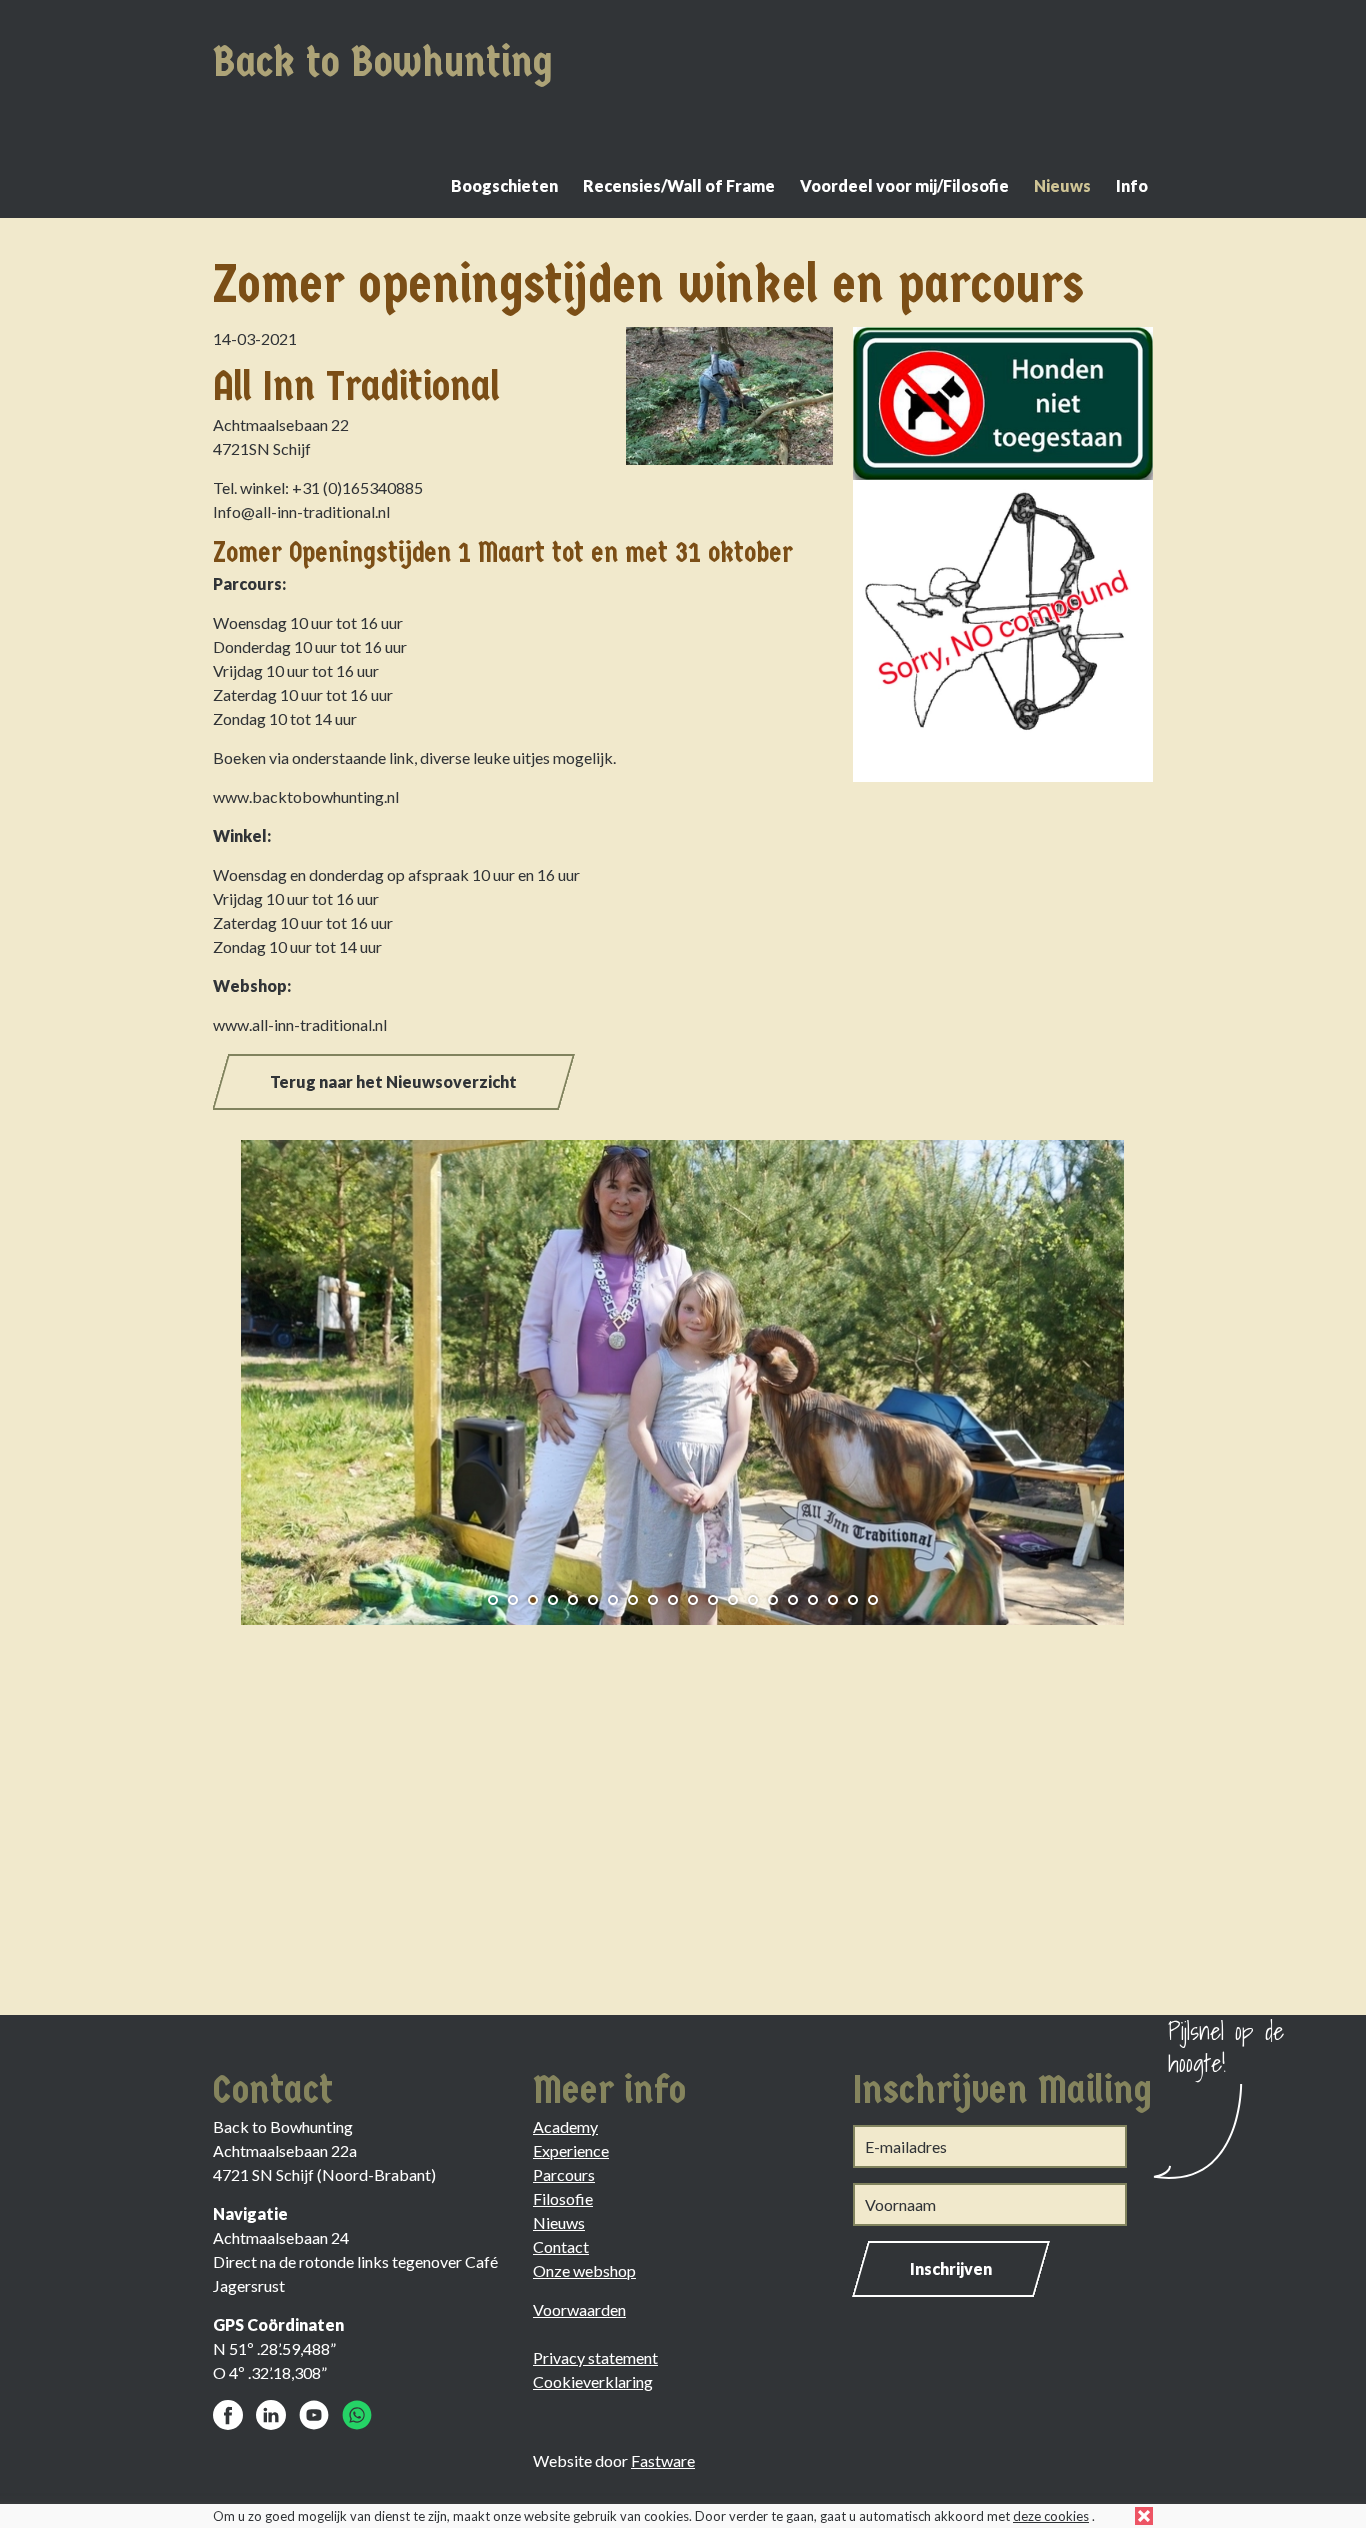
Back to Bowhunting (382, 61)
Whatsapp (357, 2415)
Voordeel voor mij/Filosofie (904, 185)
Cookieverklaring (593, 2381)
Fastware (663, 2460)
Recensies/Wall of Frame (679, 185)
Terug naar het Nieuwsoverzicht (393, 1081)
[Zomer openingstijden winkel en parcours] (724, 401)
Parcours (564, 2174)
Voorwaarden (579, 2309)
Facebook (228, 2415)
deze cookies (1051, 2516)
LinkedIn (271, 2415)
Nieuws (1062, 185)
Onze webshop (584, 2270)
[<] (243, 1375)
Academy (565, 2126)
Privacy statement (595, 2357)
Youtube (314, 2415)
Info (1132, 185)
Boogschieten (504, 185)
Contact (561, 2246)
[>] (1122, 1375)
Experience (571, 2150)
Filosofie (563, 2198)
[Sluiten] (1144, 2516)
